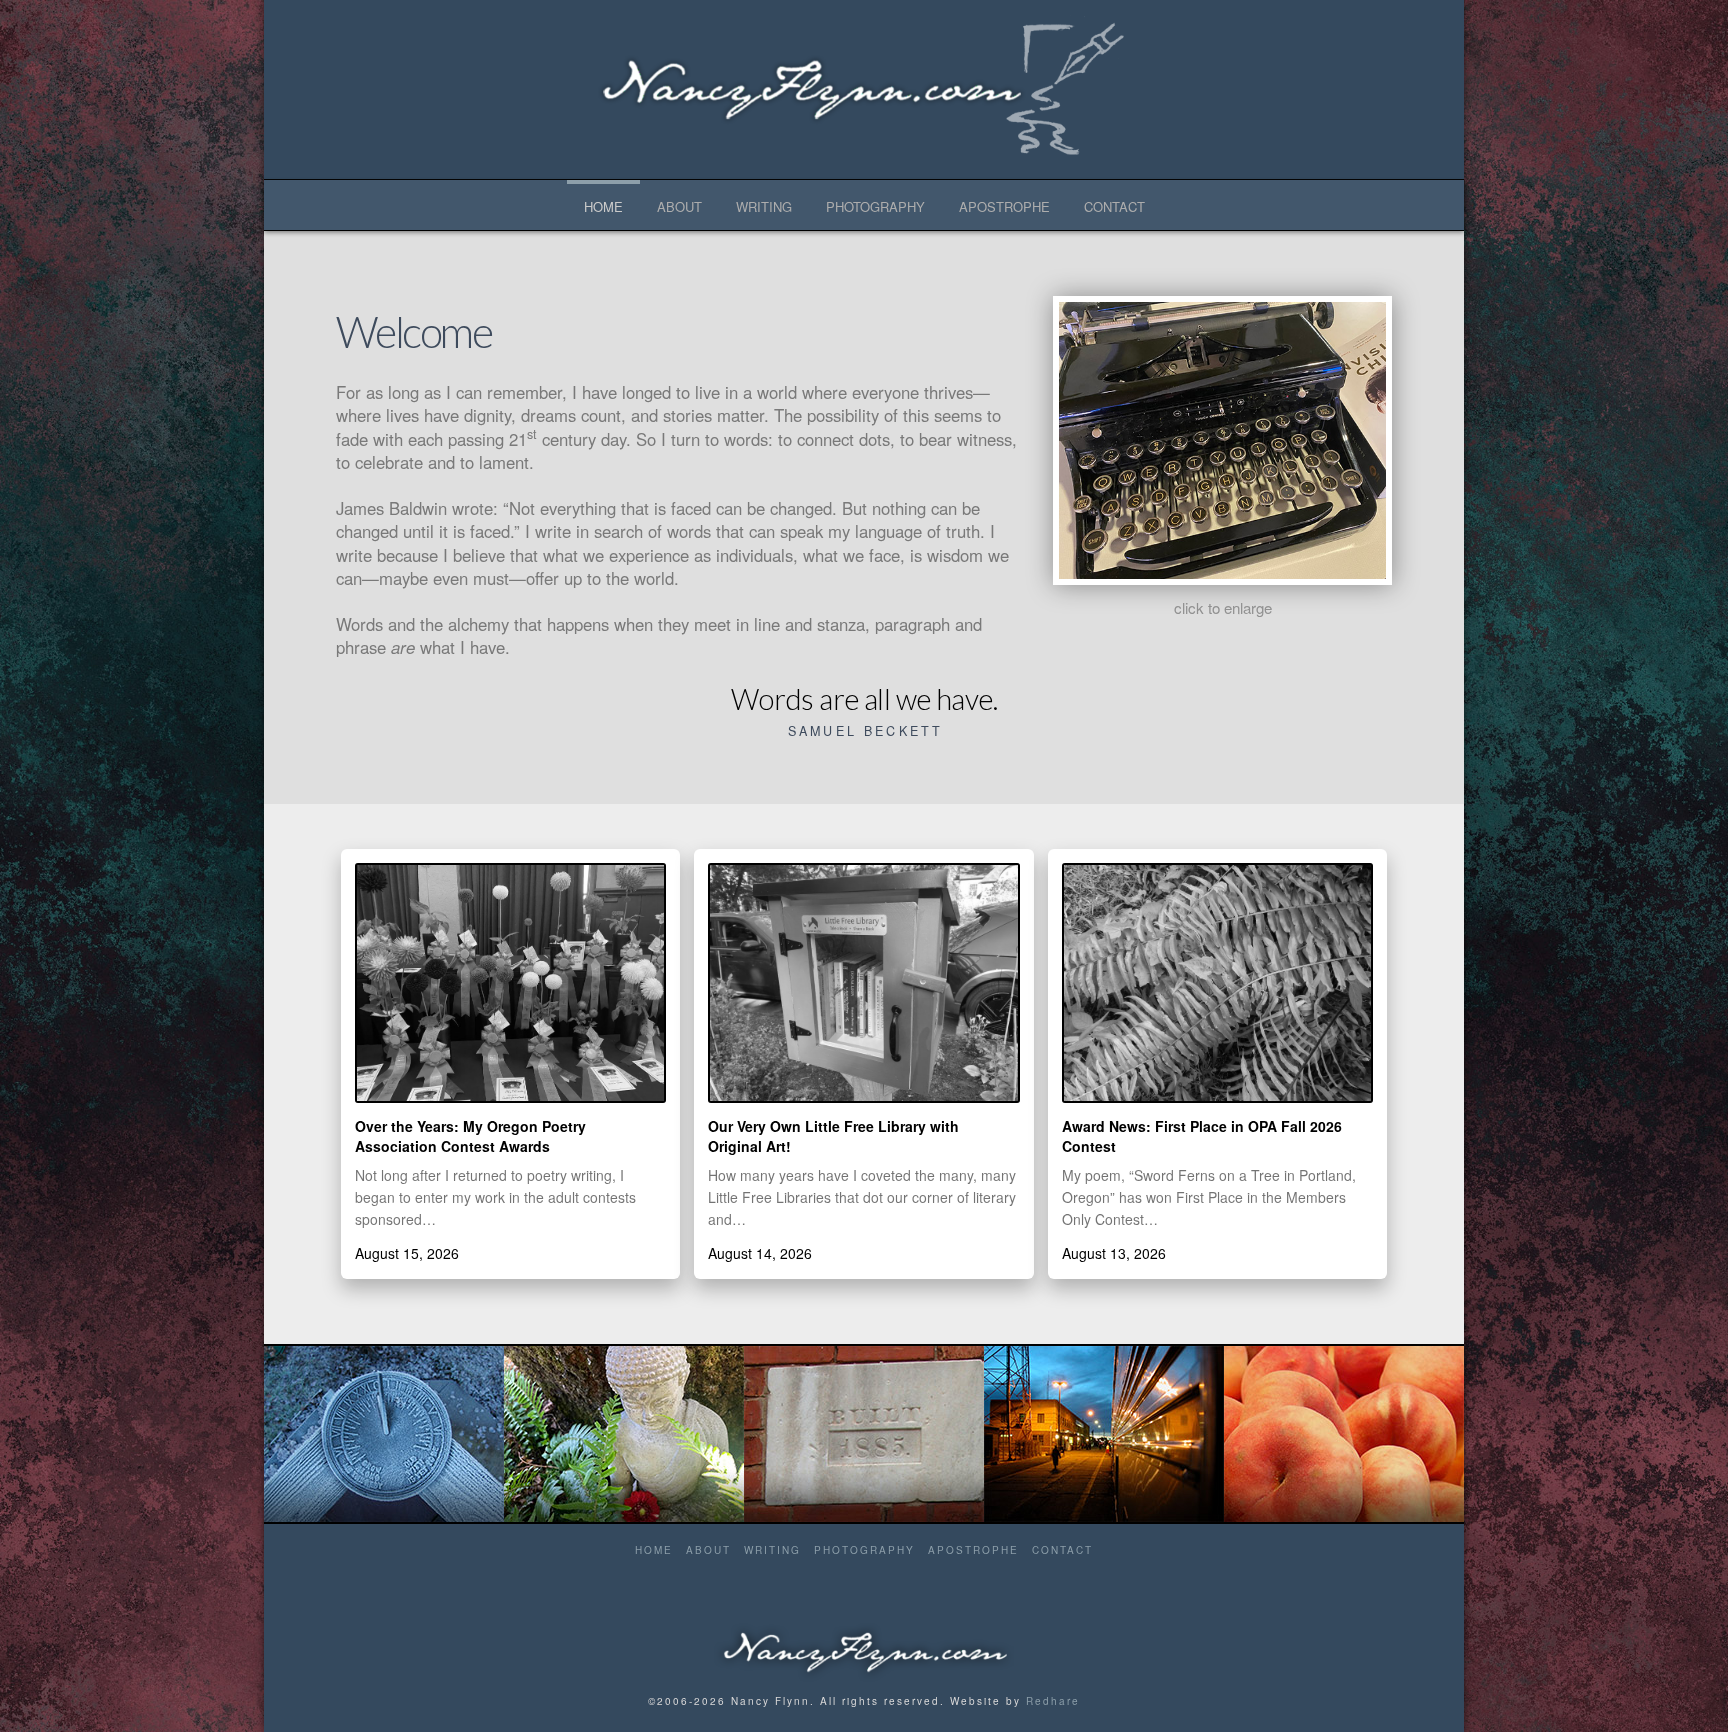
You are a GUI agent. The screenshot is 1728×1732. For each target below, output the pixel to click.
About (708, 1550)
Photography (864, 1550)
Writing (772, 1550)
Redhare (1053, 1701)
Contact (1062, 1550)
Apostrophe (973, 1550)
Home (654, 1550)
